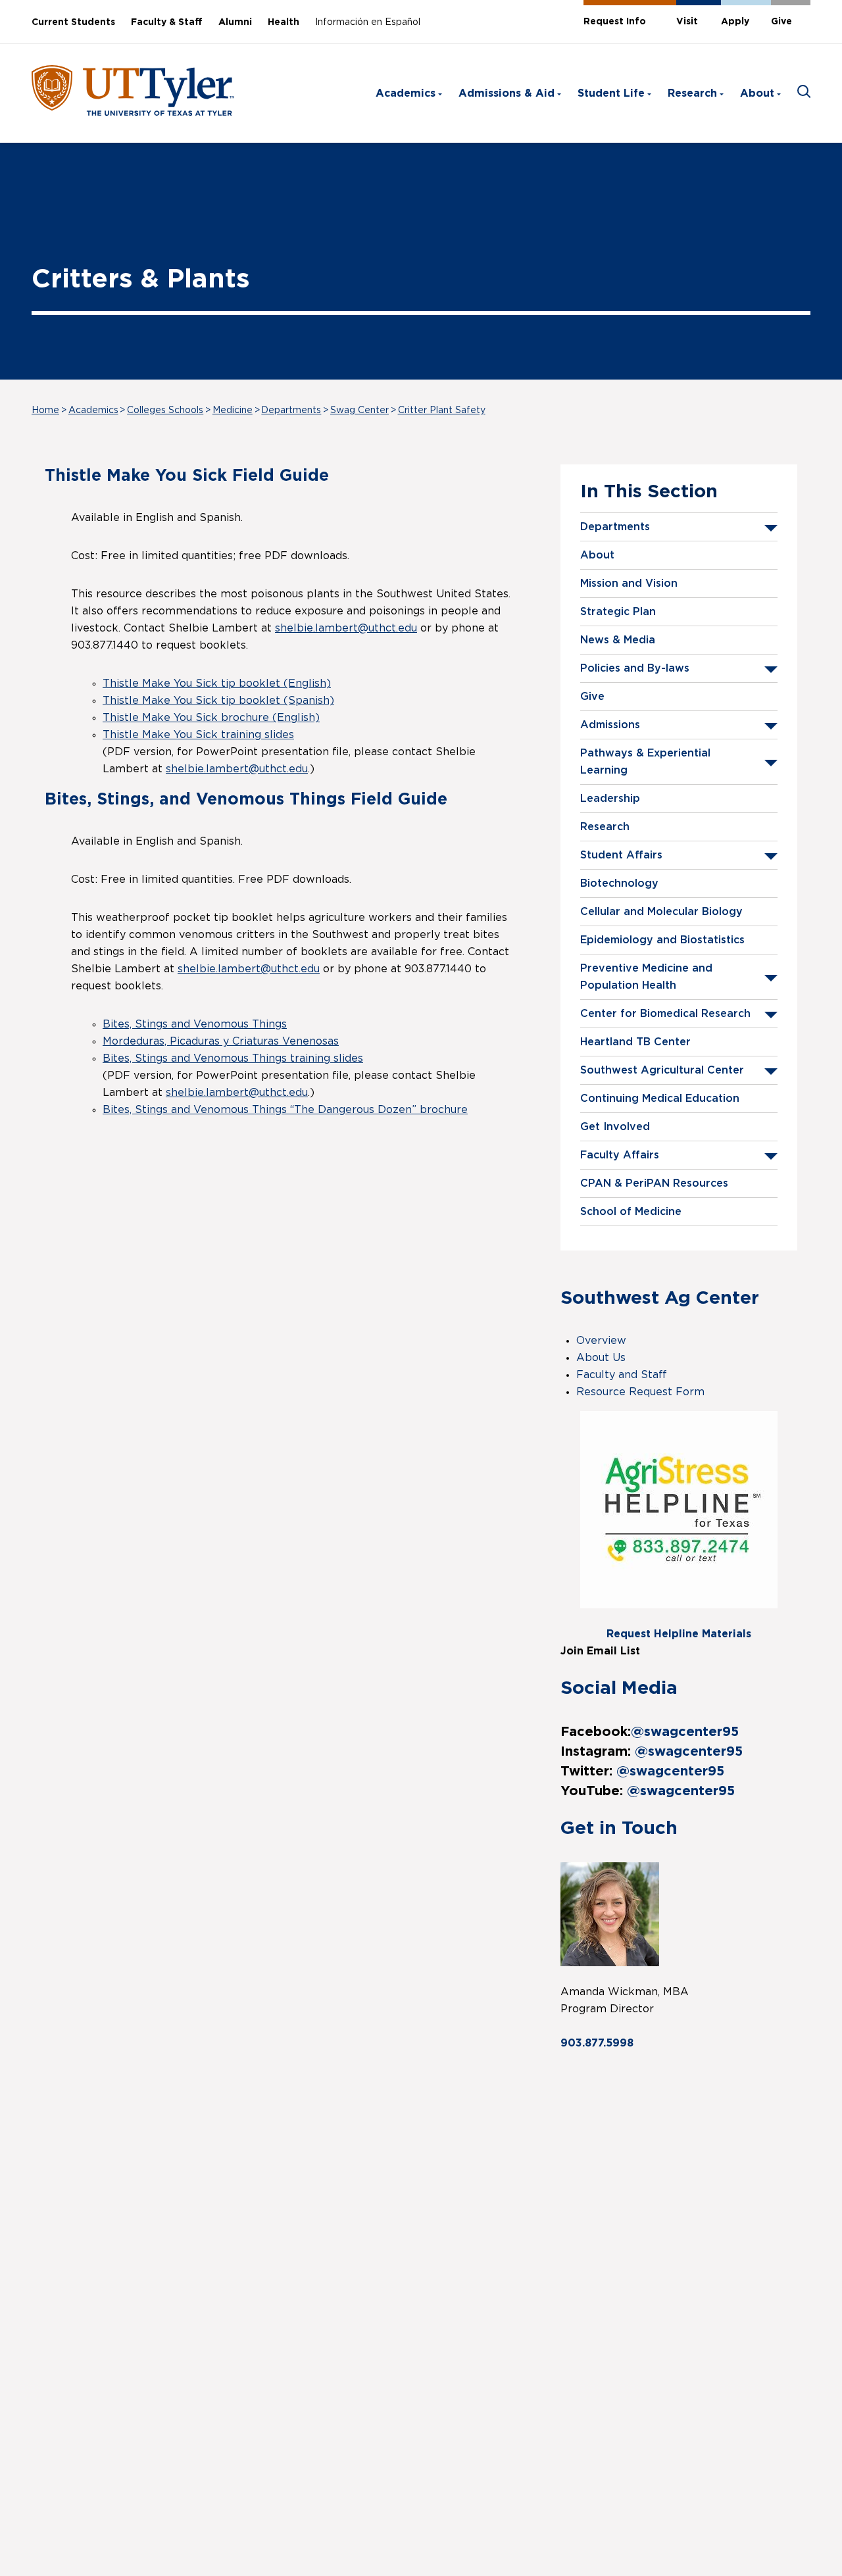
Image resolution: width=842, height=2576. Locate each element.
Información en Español (368, 22)
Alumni (235, 22)
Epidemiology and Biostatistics (662, 940)
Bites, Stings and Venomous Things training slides (233, 1058)
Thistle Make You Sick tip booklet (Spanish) (218, 701)
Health (284, 22)
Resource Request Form (640, 1392)
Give (781, 22)
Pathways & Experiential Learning (645, 762)
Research (692, 93)
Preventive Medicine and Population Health (646, 977)
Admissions (610, 725)
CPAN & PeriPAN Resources (654, 1183)
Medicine (233, 410)
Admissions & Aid (507, 93)
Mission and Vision (629, 583)
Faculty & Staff (167, 22)
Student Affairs (621, 855)
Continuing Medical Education (660, 1099)
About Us (601, 1358)
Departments (291, 410)
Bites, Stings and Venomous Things (195, 1024)
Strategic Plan (618, 612)
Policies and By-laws (635, 668)
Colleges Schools (165, 410)
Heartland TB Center (635, 1042)
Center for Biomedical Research (665, 1014)
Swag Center (359, 410)
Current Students (73, 22)
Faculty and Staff (622, 1375)
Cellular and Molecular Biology (661, 912)
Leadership (610, 799)
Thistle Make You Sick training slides (198, 735)
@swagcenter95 (685, 1732)
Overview (601, 1341)
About (757, 93)
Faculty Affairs (620, 1155)
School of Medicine (631, 1212)
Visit (687, 22)
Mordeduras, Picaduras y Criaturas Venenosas (221, 1041)
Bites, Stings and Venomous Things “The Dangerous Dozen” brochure (285, 1110)
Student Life (611, 93)
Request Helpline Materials (679, 1634)
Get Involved (615, 1127)
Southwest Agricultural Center (662, 1070)
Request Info (615, 22)
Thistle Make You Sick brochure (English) (211, 718)
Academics (406, 93)
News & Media (618, 640)
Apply (735, 22)
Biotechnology (619, 883)
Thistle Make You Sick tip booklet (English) (217, 683)
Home (45, 410)
